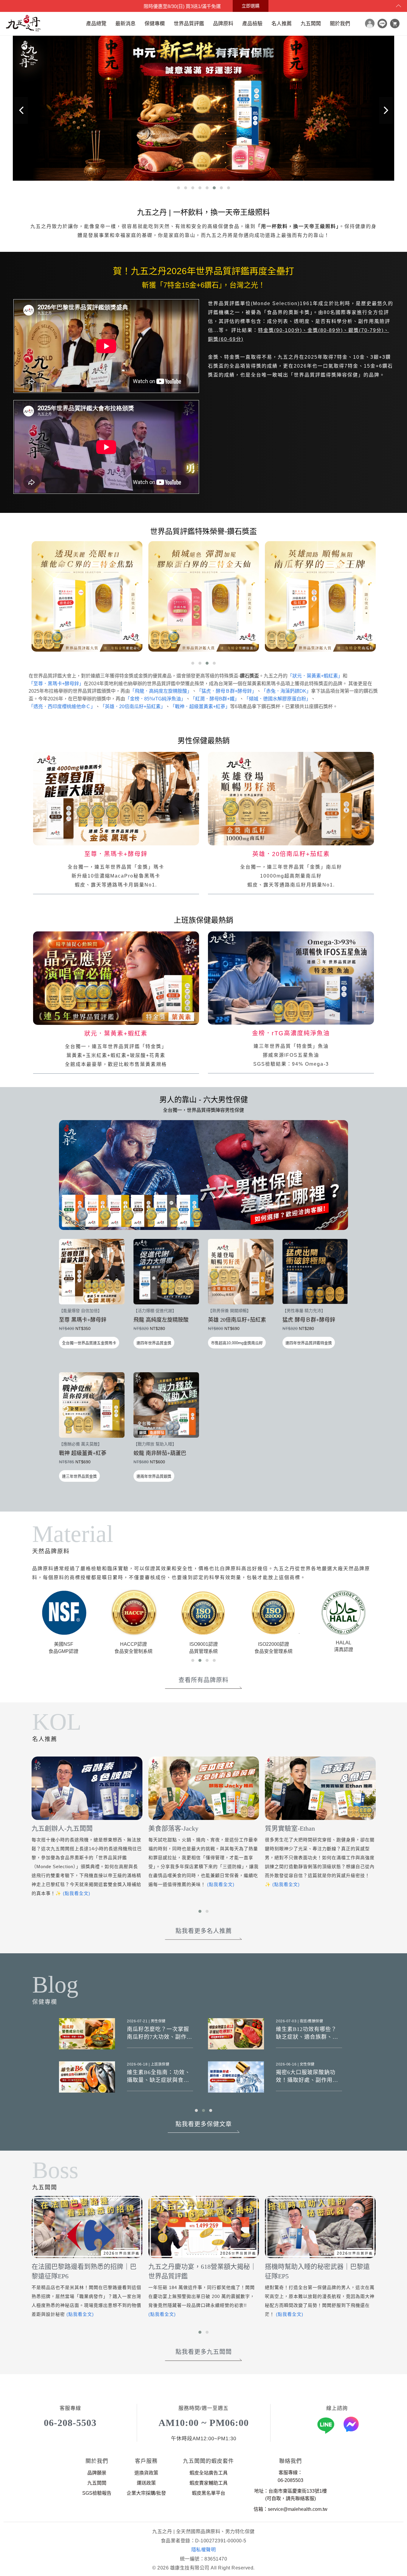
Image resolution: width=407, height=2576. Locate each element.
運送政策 (146, 2483)
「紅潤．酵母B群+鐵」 (215, 699)
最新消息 (125, 24)
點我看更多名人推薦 (204, 1931)
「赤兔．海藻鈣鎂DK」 (286, 691)
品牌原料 (223, 24)
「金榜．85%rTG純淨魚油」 (155, 699)
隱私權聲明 (204, 2550)
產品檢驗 (252, 24)
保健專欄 (155, 24)
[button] (178, 188)
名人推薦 (282, 24)
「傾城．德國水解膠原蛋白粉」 (277, 699)
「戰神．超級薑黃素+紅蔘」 (200, 707)
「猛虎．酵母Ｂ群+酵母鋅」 (227, 691)
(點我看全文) (104, 1884)
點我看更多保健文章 (204, 2124)
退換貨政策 (146, 2473)
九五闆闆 (311, 24)
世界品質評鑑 (189, 24)
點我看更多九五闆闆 (204, 2352)
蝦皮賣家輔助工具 (209, 2483)
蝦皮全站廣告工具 (209, 2473)
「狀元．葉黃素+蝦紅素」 (315, 676)
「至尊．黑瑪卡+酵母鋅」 (56, 684)
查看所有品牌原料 (203, 1680)
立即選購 (251, 6)
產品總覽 (96, 24)
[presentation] (21, 110)
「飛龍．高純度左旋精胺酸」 (161, 691)
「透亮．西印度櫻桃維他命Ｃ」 (62, 707)
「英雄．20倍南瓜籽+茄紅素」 (133, 707)
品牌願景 (97, 2473)
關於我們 (340, 24)
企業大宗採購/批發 (146, 2493)
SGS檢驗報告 (97, 2493)
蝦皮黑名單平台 (209, 2493)
